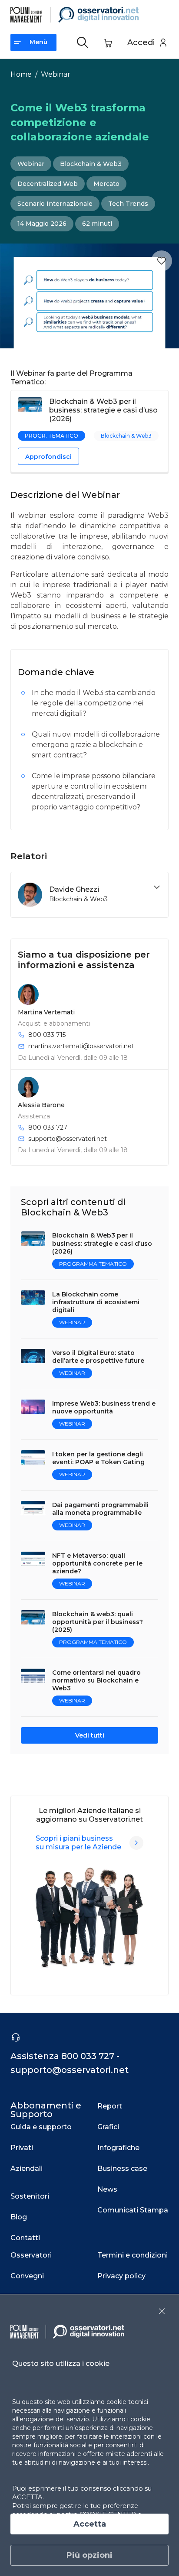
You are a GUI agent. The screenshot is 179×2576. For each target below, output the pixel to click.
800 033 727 (48, 1127)
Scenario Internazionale (55, 204)
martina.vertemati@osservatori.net (81, 1046)
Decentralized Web (48, 184)
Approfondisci (48, 457)
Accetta (90, 2524)
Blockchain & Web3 (91, 164)
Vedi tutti (90, 1735)
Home (21, 74)
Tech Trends (128, 204)
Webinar (56, 74)
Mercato (106, 184)
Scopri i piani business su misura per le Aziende (78, 1843)
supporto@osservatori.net (68, 1139)
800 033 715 (47, 1035)
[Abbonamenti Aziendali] (136, 1843)
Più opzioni (89, 2555)
